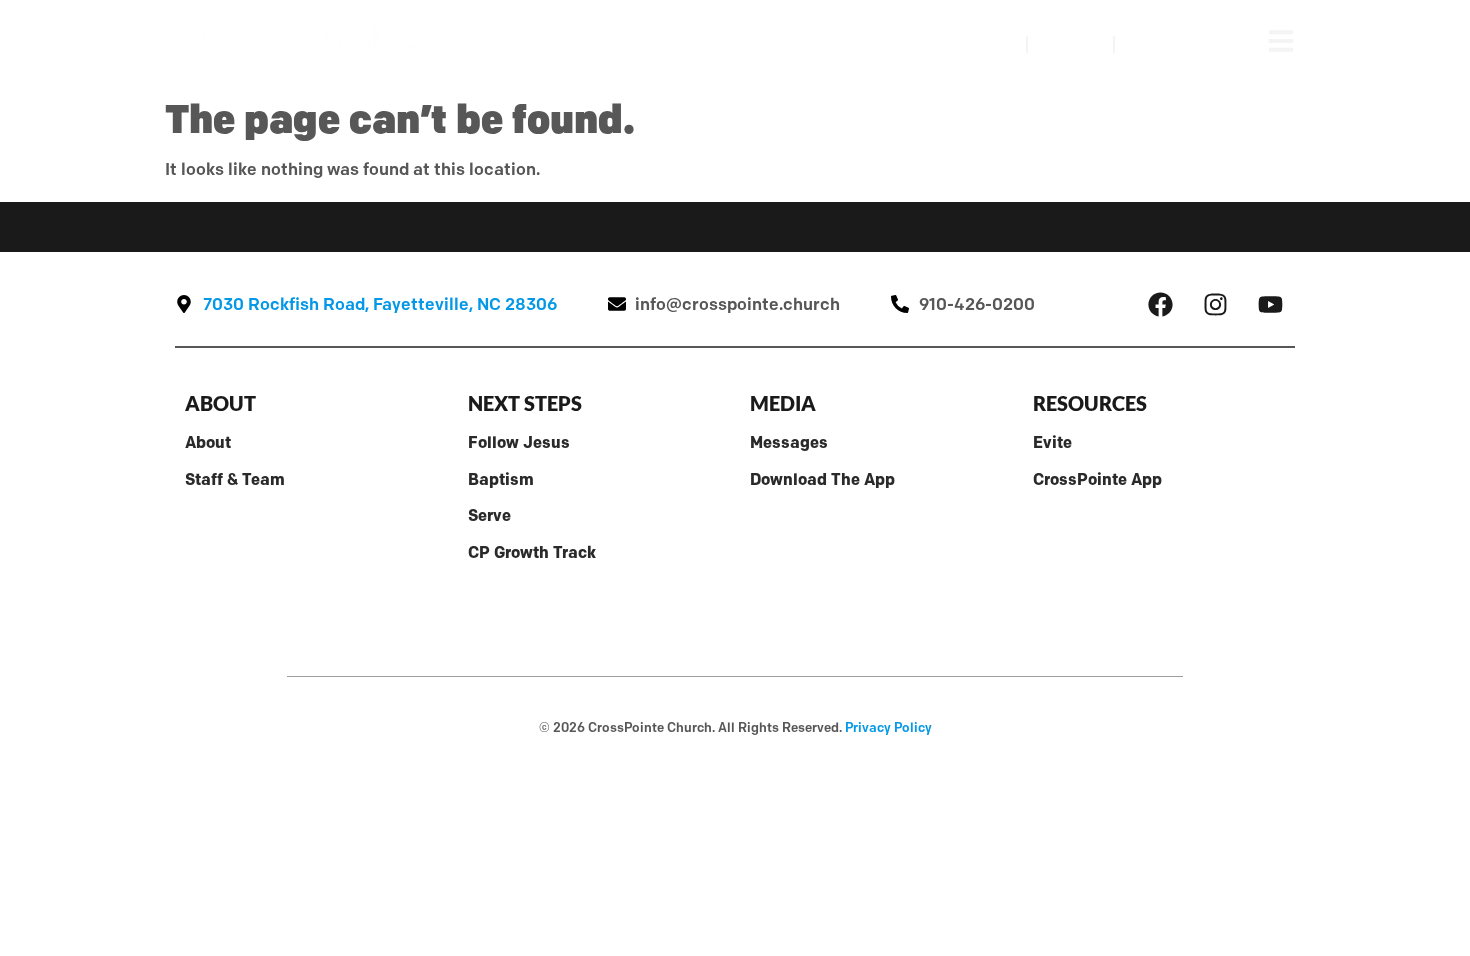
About (208, 442)
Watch (973, 43)
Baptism (501, 479)
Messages (789, 442)
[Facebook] (1160, 304)
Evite (1052, 442)
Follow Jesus (519, 442)
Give (1157, 43)
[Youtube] (1270, 304)
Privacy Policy (888, 727)
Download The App (822, 479)
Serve (489, 515)
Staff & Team (235, 479)
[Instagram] (1215, 304)
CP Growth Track (532, 552)
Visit (1070, 43)
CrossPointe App (1097, 479)
